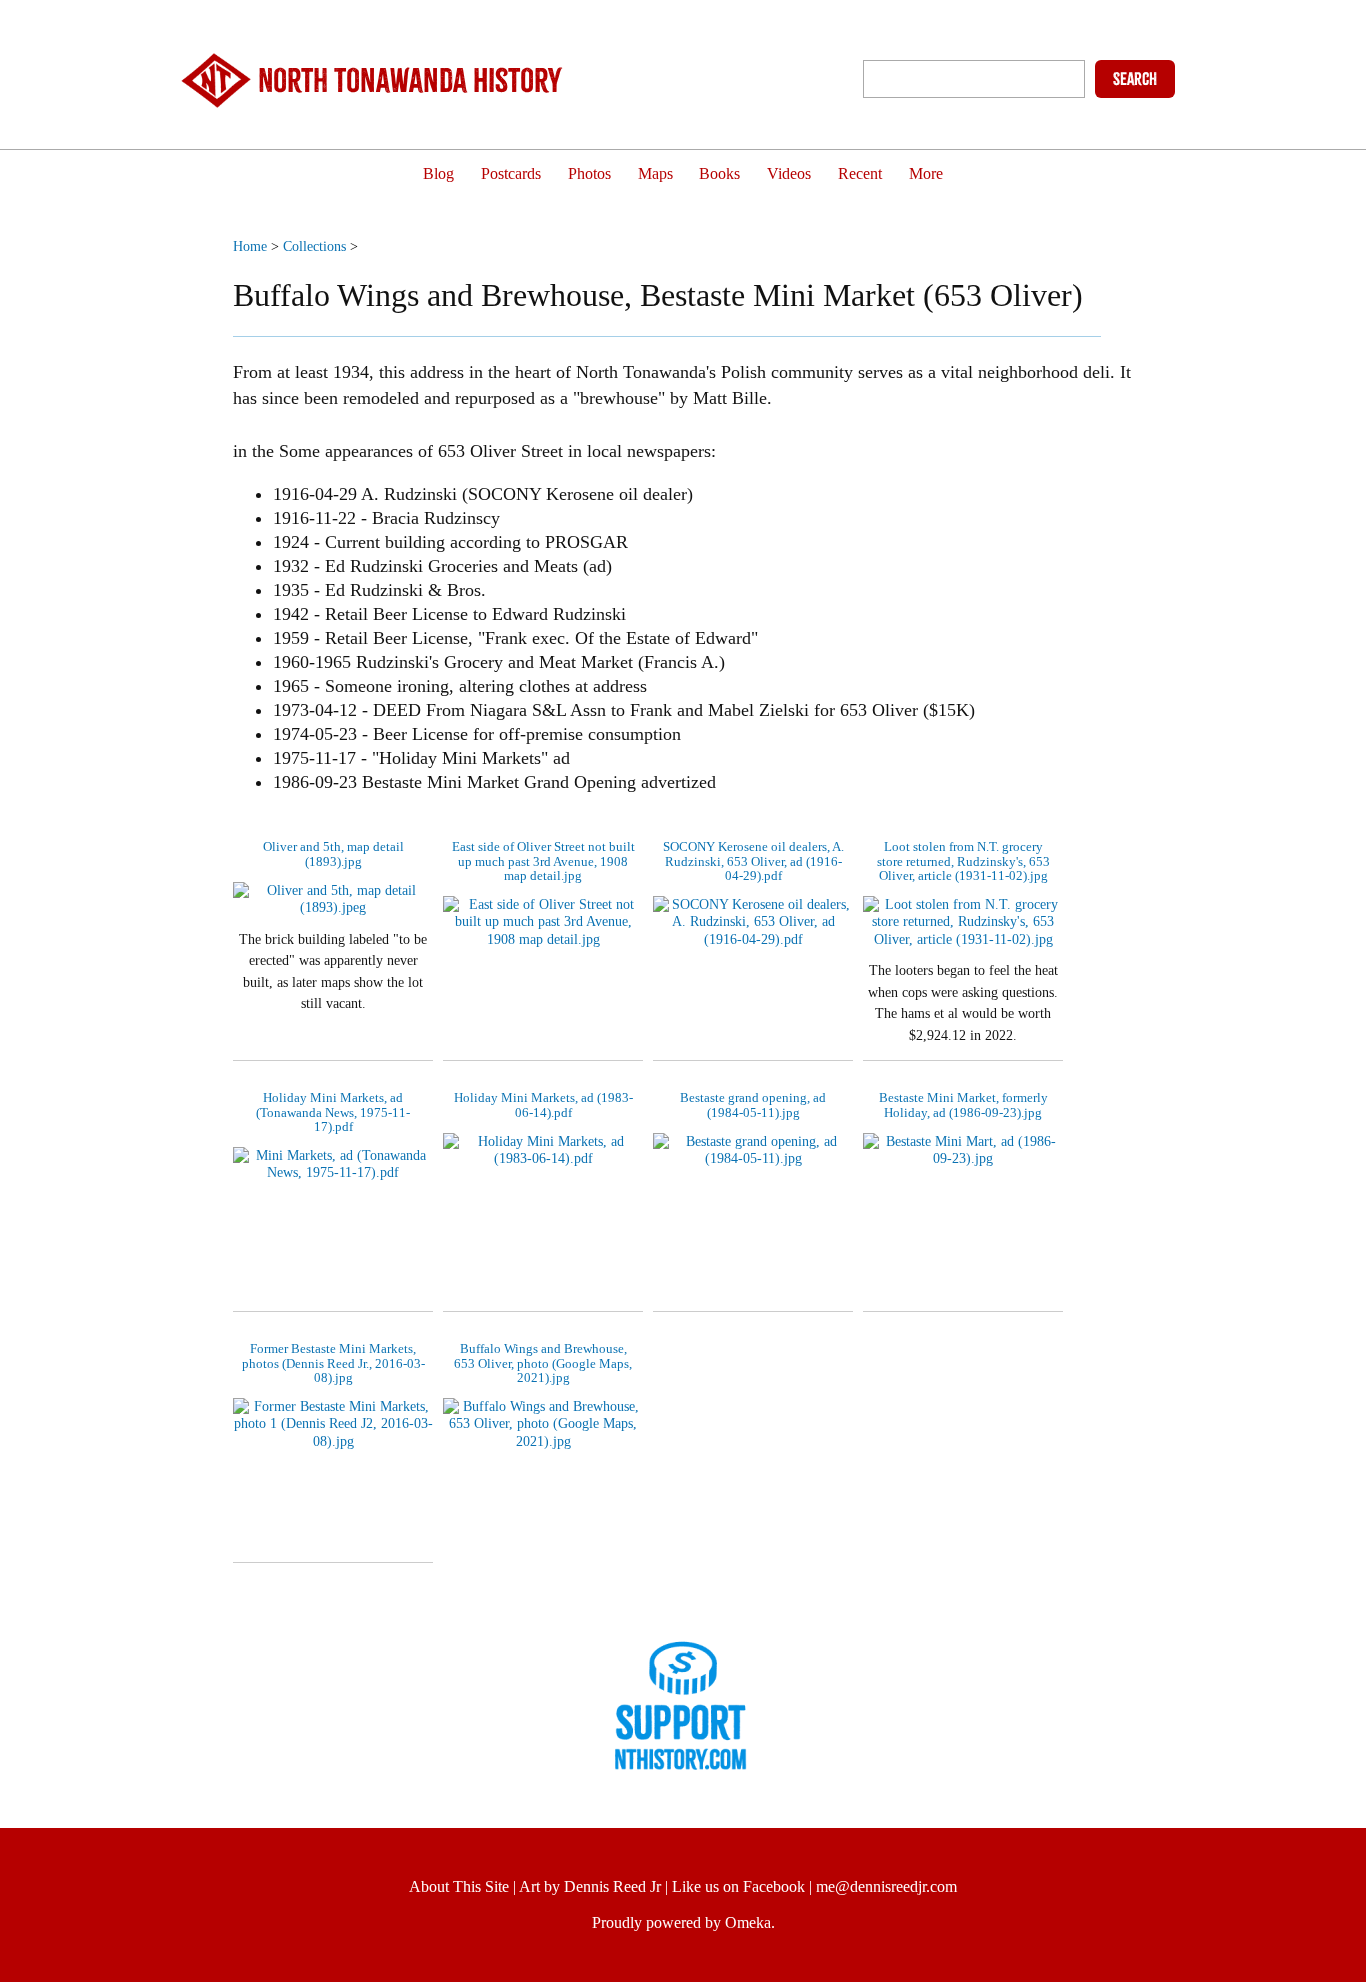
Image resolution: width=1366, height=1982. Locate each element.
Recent (860, 174)
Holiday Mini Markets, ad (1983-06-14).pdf (543, 1104)
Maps (655, 174)
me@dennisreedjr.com (886, 1886)
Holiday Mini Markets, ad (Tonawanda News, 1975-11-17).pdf (333, 1112)
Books (719, 174)
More (926, 174)
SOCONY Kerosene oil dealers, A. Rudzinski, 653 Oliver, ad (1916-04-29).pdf (753, 861)
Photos (589, 174)
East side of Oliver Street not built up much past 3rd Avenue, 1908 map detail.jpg (543, 861)
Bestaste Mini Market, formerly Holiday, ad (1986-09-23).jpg (963, 1104)
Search (1135, 79)
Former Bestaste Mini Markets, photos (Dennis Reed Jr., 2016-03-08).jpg (333, 1363)
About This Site (459, 1886)
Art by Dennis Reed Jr (590, 1886)
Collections (314, 246)
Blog (438, 174)
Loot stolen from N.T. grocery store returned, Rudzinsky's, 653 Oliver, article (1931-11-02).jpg (963, 861)
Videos (789, 174)
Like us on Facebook (738, 1886)
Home (250, 246)
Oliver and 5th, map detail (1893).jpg (333, 853)
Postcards (511, 174)
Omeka (748, 1922)
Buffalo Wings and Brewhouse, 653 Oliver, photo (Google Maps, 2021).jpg (543, 1363)
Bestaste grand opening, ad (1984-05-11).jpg (753, 1104)
